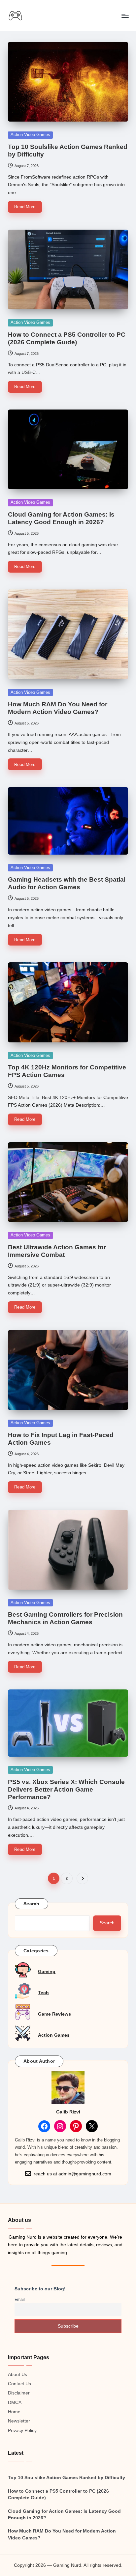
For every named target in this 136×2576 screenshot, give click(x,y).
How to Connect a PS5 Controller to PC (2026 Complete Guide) (58, 2494)
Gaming (47, 1972)
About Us (17, 2375)
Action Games (54, 2035)
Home (14, 2412)
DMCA (15, 2403)
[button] (82, 1878)
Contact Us (19, 2384)
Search (32, 1904)
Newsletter (19, 2421)
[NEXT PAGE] (82, 1878)
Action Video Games (30, 135)
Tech (43, 1993)
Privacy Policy (22, 2431)
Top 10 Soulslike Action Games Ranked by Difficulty (67, 2478)
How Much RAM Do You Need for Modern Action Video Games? (62, 2534)
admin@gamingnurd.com (85, 2174)
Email (20, 2300)
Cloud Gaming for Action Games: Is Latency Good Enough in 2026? (64, 2515)
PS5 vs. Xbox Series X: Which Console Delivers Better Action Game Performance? (66, 1789)
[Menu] (125, 16)
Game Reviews (54, 2014)
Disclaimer (19, 2393)
